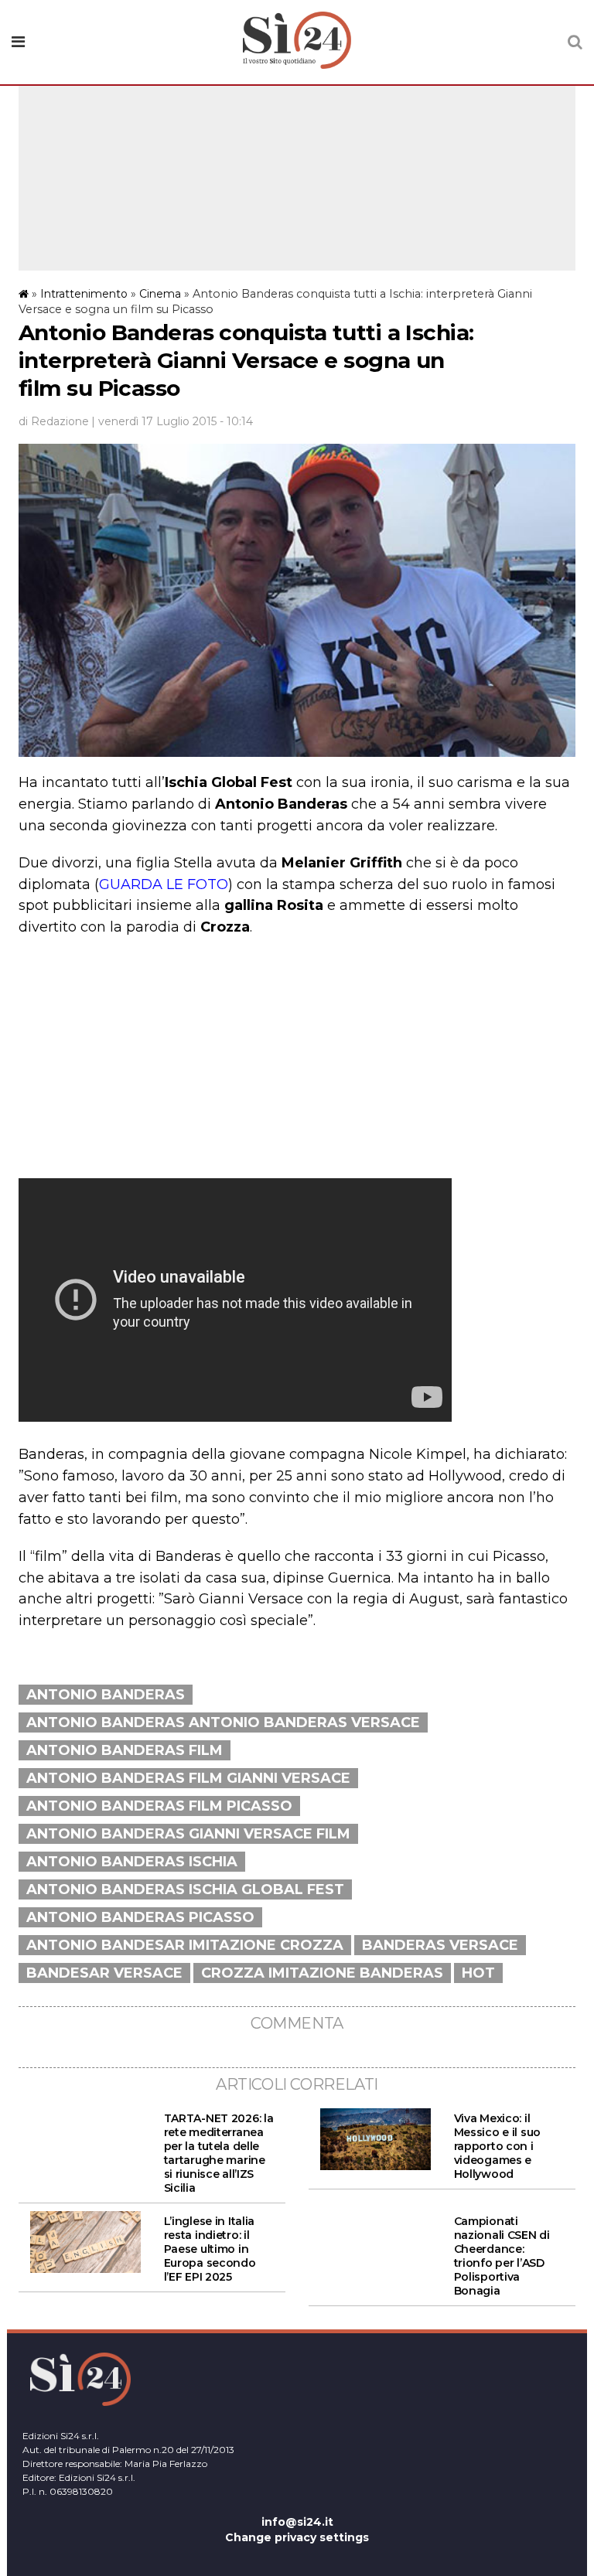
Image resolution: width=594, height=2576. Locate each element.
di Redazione (54, 421)
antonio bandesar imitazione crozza (185, 1945)
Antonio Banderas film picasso (159, 1806)
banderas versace (440, 1945)
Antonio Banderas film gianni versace (188, 1778)
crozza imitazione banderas (322, 1973)
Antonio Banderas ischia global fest (185, 1889)
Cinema (160, 294)
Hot (478, 1973)
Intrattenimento (84, 294)
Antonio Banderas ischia (132, 1862)
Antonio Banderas (106, 1695)
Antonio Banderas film (125, 1750)
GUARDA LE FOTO (164, 884)
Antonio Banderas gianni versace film (188, 1834)
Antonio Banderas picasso (140, 1917)
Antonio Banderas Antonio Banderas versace (223, 1722)
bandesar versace (104, 1973)
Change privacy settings (297, 2537)
